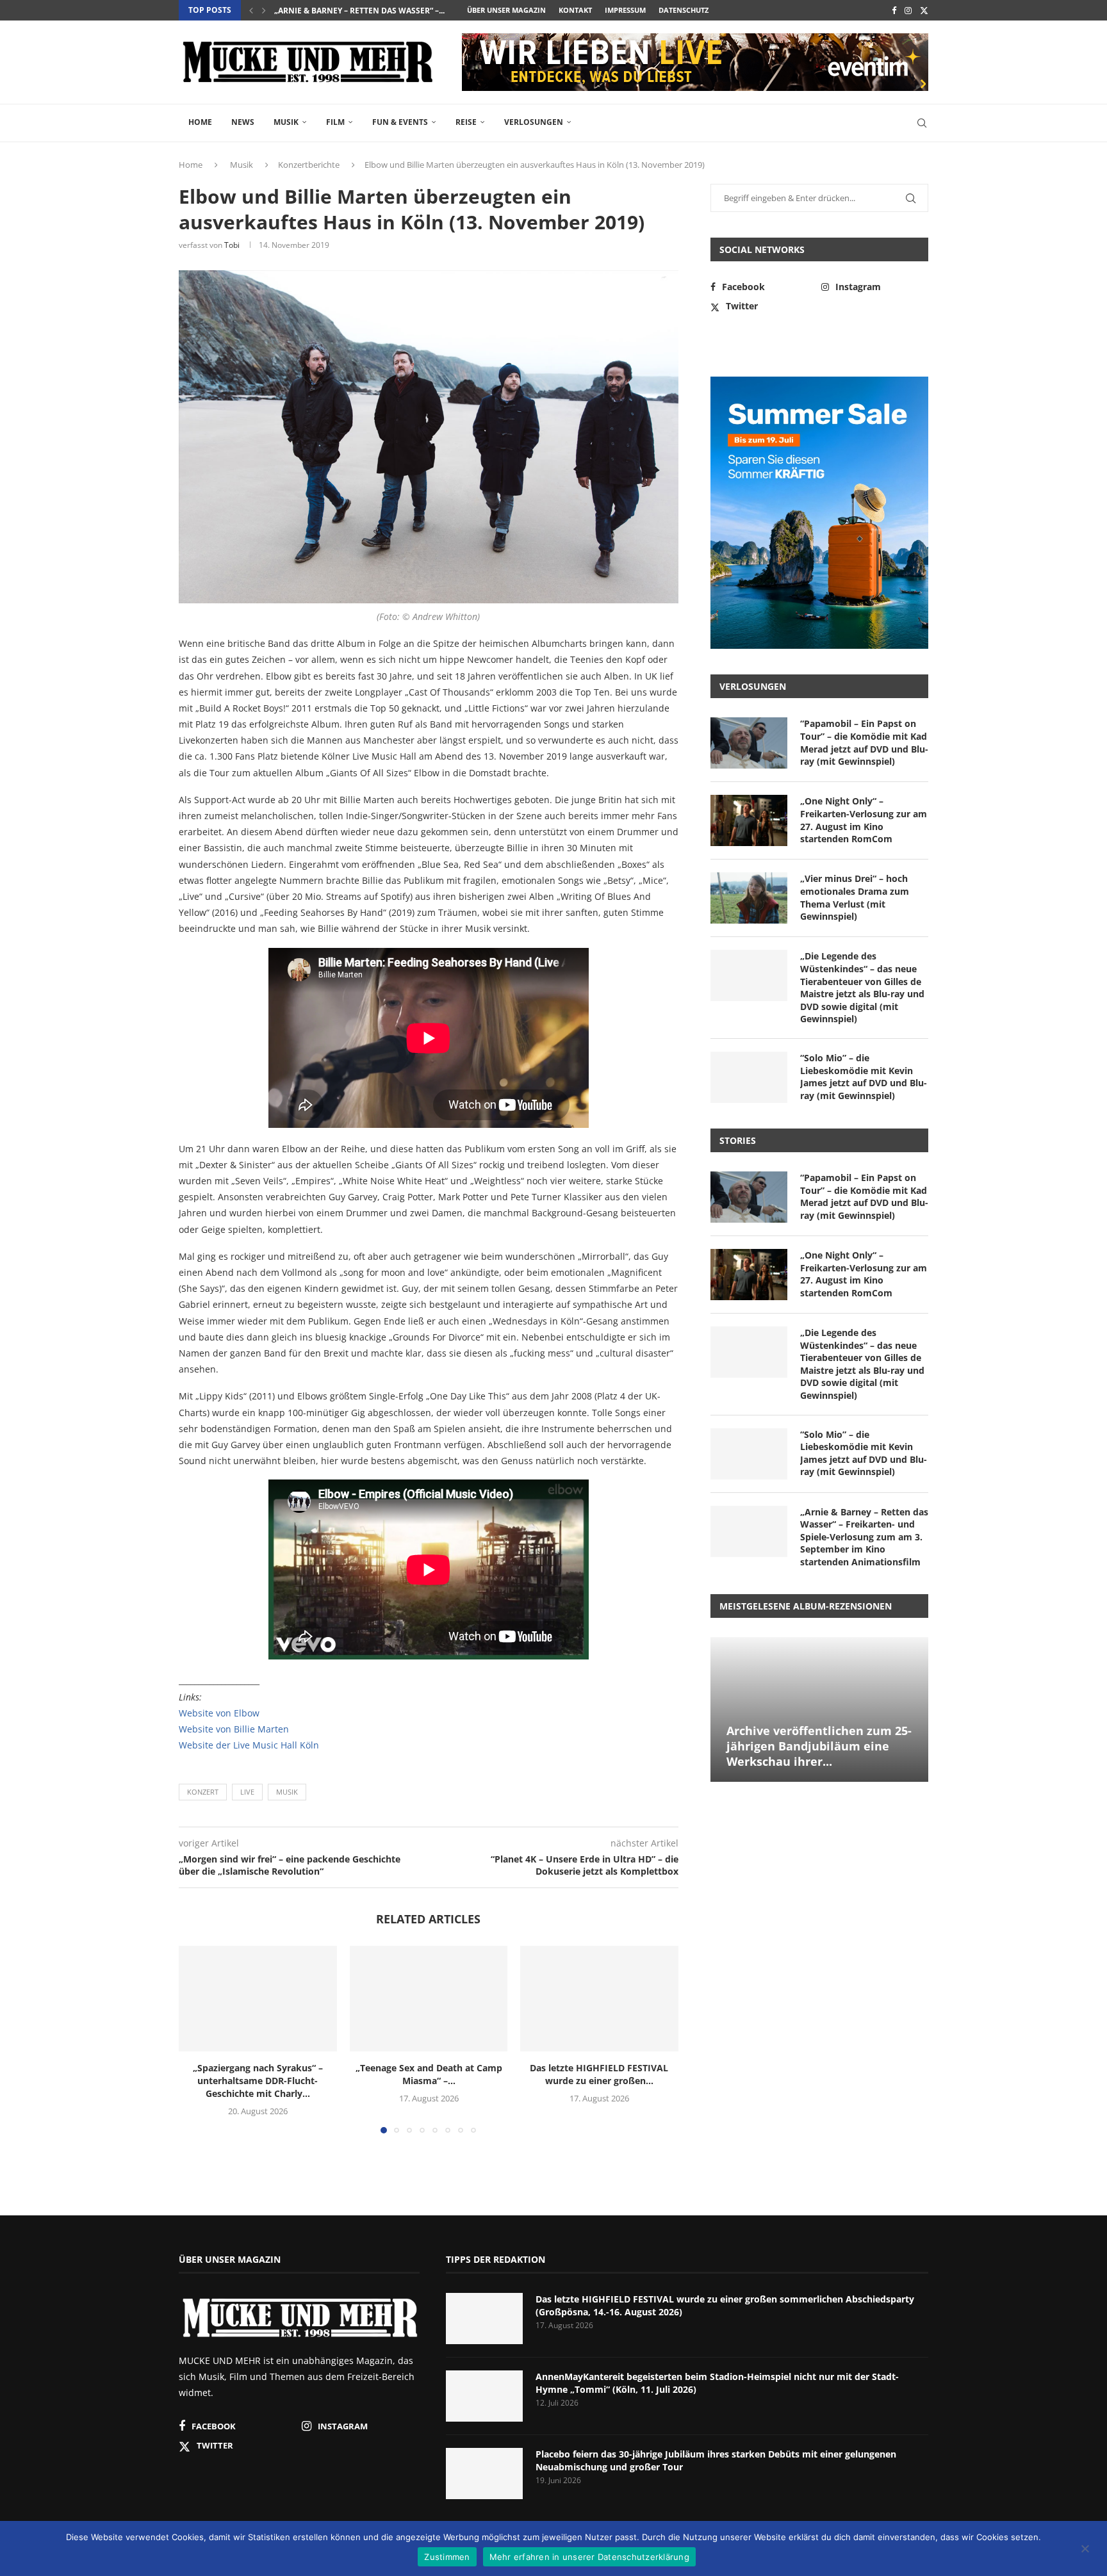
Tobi (232, 245)
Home (200, 122)
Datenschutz (684, 10)
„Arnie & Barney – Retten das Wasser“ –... (359, 11)
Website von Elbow (219, 1713)
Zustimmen (447, 2557)
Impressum (625, 10)
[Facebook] (894, 10)
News (243, 122)
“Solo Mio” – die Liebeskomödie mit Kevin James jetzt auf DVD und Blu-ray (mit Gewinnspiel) (864, 1077)
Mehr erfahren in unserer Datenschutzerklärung (589, 2557)
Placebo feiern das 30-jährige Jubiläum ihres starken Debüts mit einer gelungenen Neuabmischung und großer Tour (716, 2460)
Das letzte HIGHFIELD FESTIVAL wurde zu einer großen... (600, 2075)
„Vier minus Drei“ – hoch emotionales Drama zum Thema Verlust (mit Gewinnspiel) (855, 897)
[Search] (922, 123)
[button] (251, 10)
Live (247, 1792)
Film (335, 122)
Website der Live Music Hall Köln (249, 1745)
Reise (466, 122)
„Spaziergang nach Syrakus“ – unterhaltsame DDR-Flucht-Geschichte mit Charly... (258, 2081)
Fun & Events (400, 122)
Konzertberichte (309, 165)
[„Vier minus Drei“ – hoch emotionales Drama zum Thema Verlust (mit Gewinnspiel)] (749, 898)
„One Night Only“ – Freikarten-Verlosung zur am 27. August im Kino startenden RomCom (864, 820)
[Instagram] (908, 10)
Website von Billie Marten (234, 1729)
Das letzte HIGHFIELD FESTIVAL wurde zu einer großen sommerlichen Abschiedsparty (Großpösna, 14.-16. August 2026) (725, 2305)
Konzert (203, 1792)
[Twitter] (924, 10)
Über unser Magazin (506, 10)
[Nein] (1085, 2550)
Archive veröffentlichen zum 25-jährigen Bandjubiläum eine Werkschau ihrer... (819, 1746)
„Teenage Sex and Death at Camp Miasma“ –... (428, 2075)
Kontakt (575, 10)
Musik (286, 122)
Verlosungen (534, 122)
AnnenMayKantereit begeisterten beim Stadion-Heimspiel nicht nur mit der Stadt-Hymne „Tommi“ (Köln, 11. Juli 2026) (717, 2383)
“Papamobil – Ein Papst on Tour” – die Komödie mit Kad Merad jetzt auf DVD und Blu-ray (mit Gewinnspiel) (864, 742)
